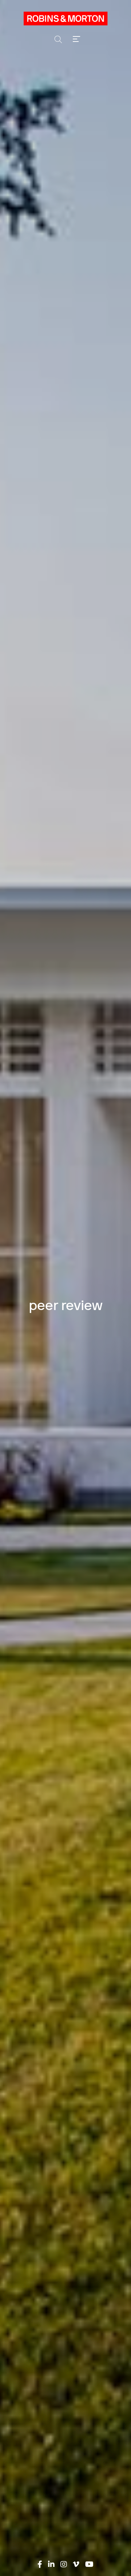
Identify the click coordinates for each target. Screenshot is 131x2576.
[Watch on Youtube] (89, 2564)
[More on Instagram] (64, 2564)
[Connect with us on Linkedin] (51, 2564)
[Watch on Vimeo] (76, 2564)
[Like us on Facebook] (40, 2564)
